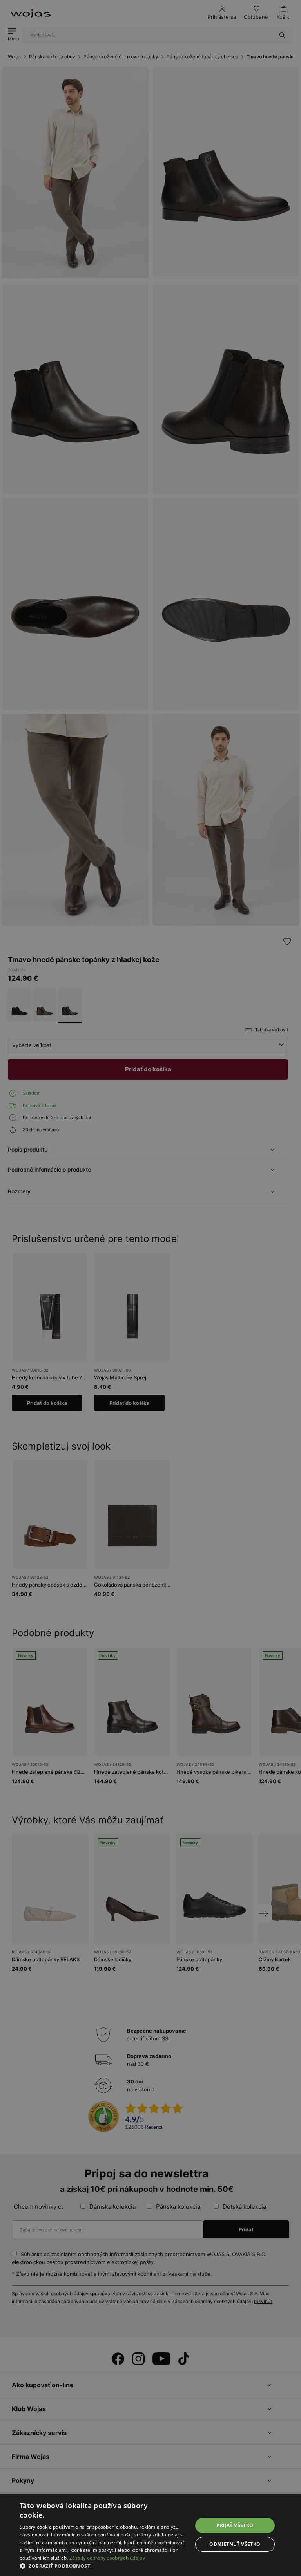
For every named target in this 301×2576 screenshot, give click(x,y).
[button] (103, 2566)
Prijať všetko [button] (235, 2525)
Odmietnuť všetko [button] (235, 2544)
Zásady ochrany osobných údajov (107, 2558)
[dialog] (150, 1288)
